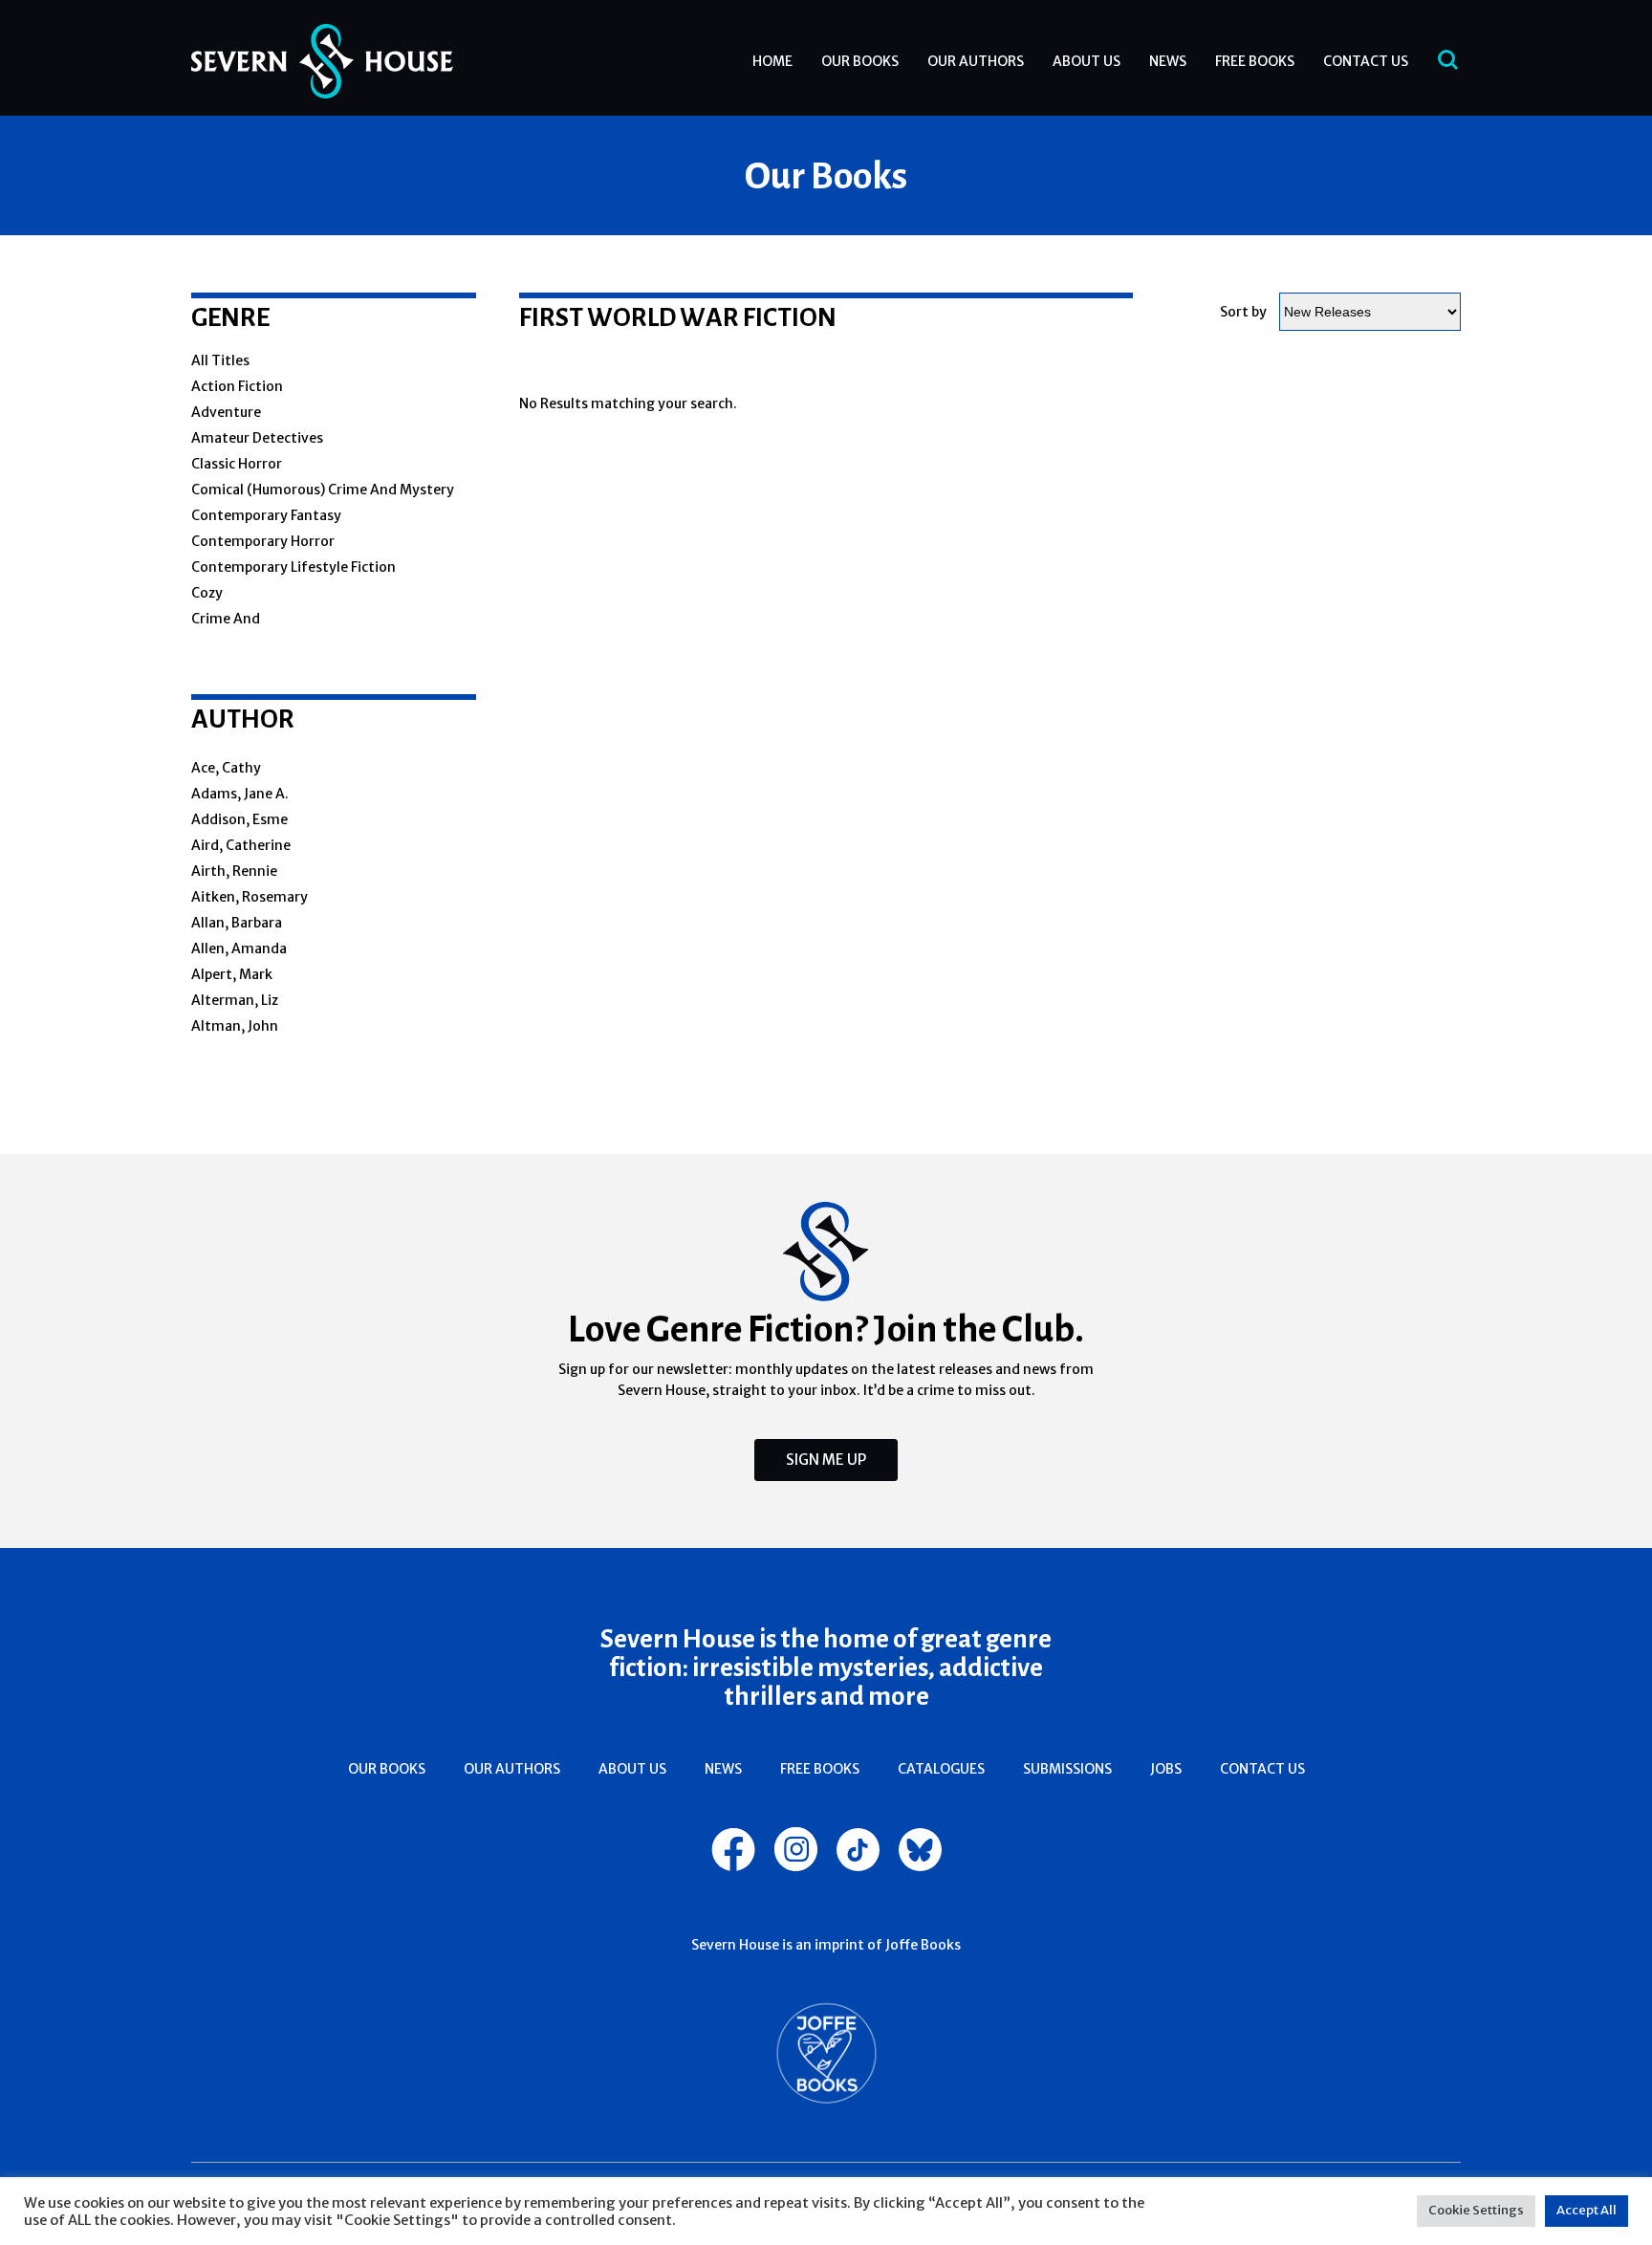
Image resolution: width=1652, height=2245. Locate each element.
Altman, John (235, 1026)
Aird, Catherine (241, 845)
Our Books (860, 61)
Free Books (1255, 61)
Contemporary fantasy (266, 515)
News (1168, 61)
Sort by (1243, 312)
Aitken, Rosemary (250, 897)
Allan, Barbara (237, 923)
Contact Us (1366, 61)
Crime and (226, 619)
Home (772, 61)
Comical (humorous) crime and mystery (323, 490)
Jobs (1166, 1769)
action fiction (237, 386)
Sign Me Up (826, 1460)
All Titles (220, 360)
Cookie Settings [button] (1476, 2210)
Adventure (226, 412)
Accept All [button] (1587, 2210)
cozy (207, 593)
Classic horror (237, 464)
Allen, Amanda (239, 948)
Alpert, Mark (232, 974)
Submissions (1067, 1769)
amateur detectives (257, 438)
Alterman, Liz (235, 1000)
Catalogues (941, 1769)
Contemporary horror (263, 541)
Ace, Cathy (226, 768)
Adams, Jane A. (240, 794)
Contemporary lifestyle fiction (293, 567)
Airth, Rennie (234, 871)
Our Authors (976, 61)
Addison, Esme (239, 819)
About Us (1087, 61)
